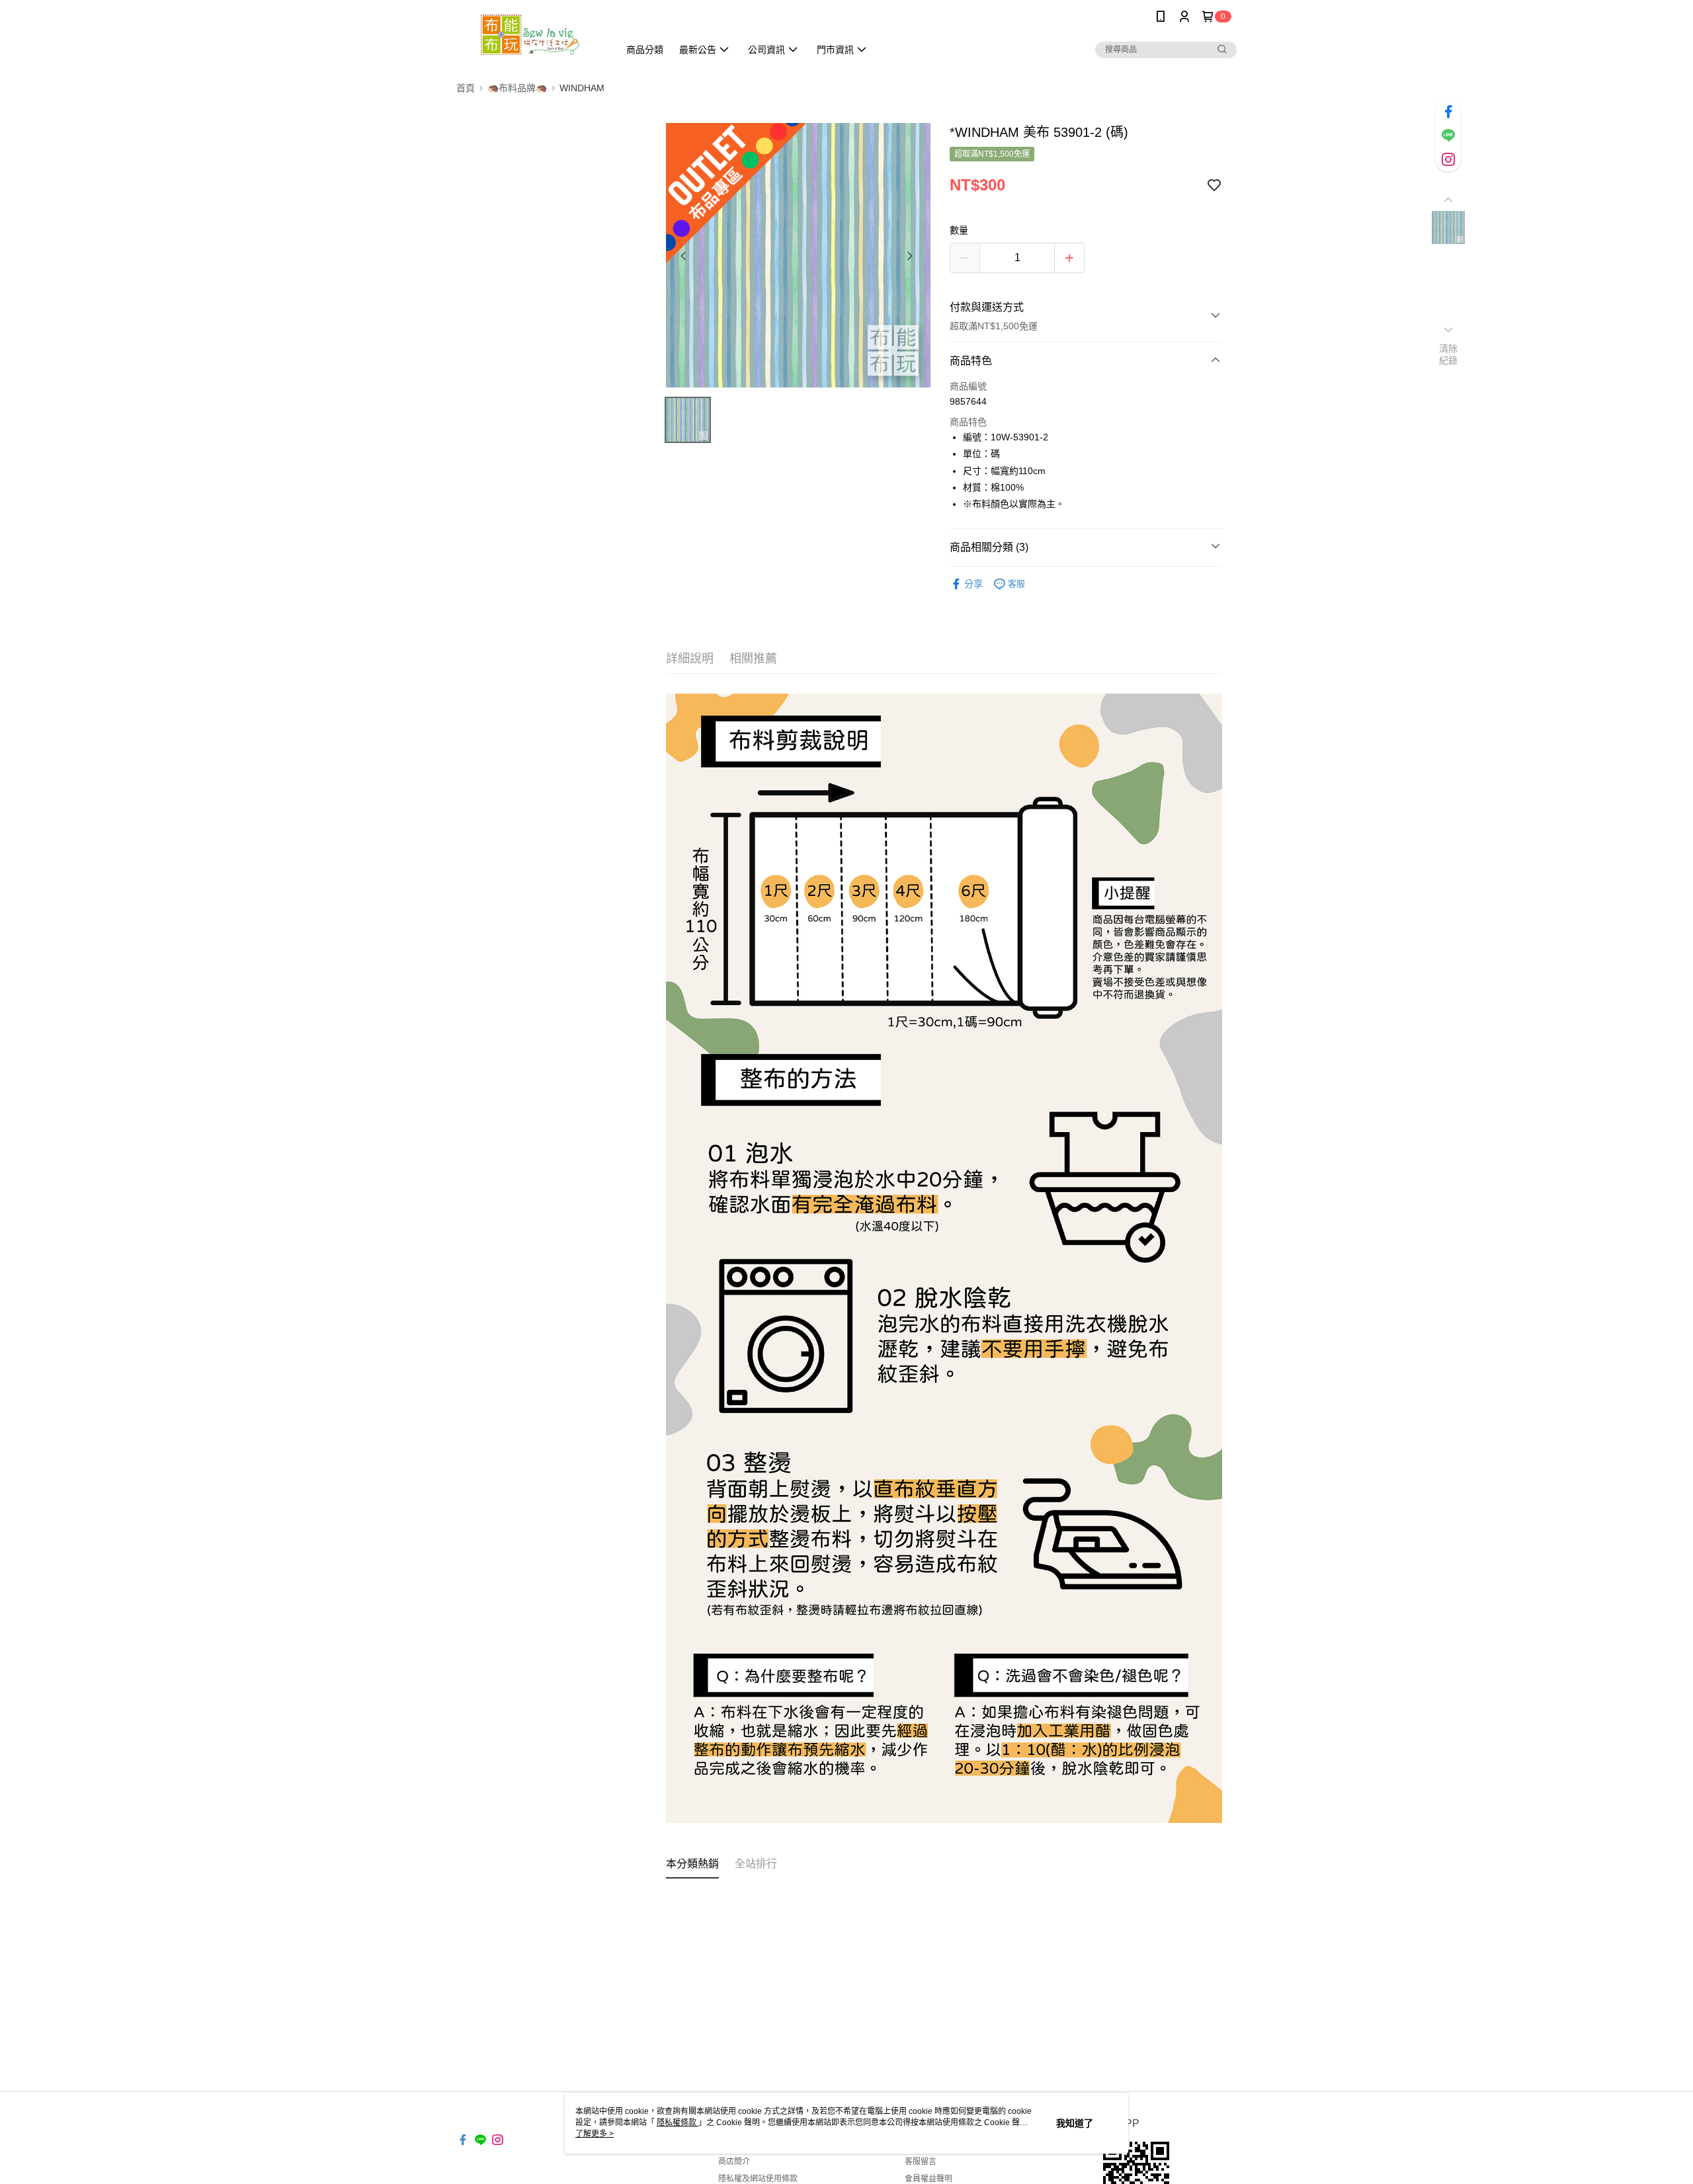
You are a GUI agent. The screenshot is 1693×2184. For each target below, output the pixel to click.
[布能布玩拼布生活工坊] (530, 35)
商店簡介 (734, 2162)
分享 (973, 584)
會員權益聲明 (929, 2179)
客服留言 (921, 2162)
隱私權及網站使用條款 (758, 2179)
